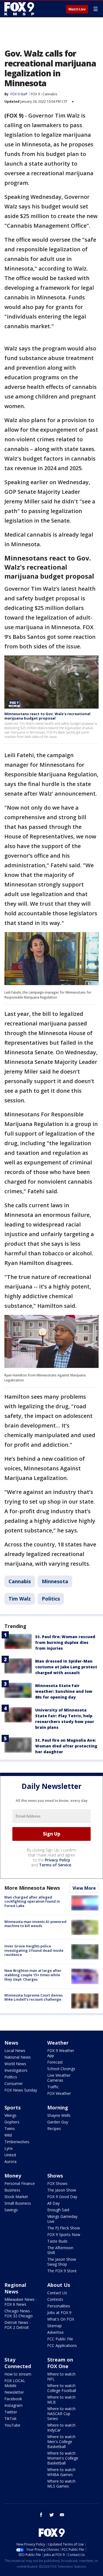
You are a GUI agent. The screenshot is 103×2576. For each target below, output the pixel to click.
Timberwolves (17, 2142)
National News (18, 2057)
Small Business (18, 2203)
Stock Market (16, 2197)
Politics (51, 1599)
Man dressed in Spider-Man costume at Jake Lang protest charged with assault (66, 1667)
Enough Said (58, 2210)
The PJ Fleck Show (64, 2228)
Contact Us (57, 2293)
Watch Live (77, 9)
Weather (58, 2043)
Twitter (11, 2412)
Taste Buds (57, 2241)
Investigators (16, 2070)
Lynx (9, 2148)
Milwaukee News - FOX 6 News (21, 2302)
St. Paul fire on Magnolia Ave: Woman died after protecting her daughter (66, 1746)
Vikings (10, 2115)
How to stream (18, 2374)
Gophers (12, 2122)
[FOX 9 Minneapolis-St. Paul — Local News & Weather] (20, 9)
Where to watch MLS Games (61, 2484)
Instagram (13, 2405)
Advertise (55, 2332)
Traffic (53, 2087)
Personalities (59, 2306)
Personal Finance (20, 2183)
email (62, 2515)
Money (13, 2176)
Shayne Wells (59, 2115)
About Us (59, 2285)
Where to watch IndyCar (61, 2428)
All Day (53, 2203)
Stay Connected (18, 2363)
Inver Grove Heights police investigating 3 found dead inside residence (34, 1950)
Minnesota (55, 1581)
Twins (10, 2128)
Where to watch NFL (61, 2376)
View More (84, 1888)
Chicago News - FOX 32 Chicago (19, 2313)
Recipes (54, 2128)
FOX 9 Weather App (61, 2053)
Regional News (15, 2288)
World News (15, 2064)
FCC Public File (60, 2339)
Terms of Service (55, 1865)
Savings (11, 2210)
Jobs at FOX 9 (59, 2312)
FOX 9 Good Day (62, 2197)
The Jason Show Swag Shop (62, 2262)
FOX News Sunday (21, 2090)
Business (12, 2190)
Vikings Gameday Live (62, 2219)
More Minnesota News (32, 1888)
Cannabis (50, 94)
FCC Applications (62, 2345)
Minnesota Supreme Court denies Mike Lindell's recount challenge (34, 1997)
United (10, 2155)
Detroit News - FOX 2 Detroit (18, 2325)
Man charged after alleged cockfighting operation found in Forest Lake (32, 1901)
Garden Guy (58, 2122)
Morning (58, 2107)
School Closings (61, 2069)
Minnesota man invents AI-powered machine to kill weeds (35, 1924)
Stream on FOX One (60, 2363)
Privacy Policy (58, 1860)
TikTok (10, 2419)
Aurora (10, 2161)
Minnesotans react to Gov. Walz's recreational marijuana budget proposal (47, 716)
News (11, 2043)
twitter (52, 2515)
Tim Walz (20, 1599)
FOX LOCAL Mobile (15, 2383)
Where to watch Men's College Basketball (61, 2442)
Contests (55, 2299)
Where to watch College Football (62, 2388)
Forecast (55, 2062)
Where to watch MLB (61, 2400)
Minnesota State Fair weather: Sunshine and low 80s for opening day (64, 1691)
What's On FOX (61, 2319)
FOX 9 (35, 94)
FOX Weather (59, 2093)
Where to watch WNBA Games (61, 2472)
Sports (12, 2107)
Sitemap (55, 2326)
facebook (41, 2515)
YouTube (12, 2425)
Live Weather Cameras (59, 2078)
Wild (8, 2135)
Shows (55, 2176)
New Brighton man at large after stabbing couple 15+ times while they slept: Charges (33, 1975)
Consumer (14, 2083)
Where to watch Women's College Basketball (63, 2458)
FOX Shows (57, 2183)
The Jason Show (62, 2190)
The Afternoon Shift (60, 2250)
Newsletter (14, 2392)
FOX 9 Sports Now (64, 2235)
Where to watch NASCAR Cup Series (61, 2414)
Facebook (13, 2399)
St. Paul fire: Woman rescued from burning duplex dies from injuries (65, 1642)
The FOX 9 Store (62, 2271)
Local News (15, 2051)
